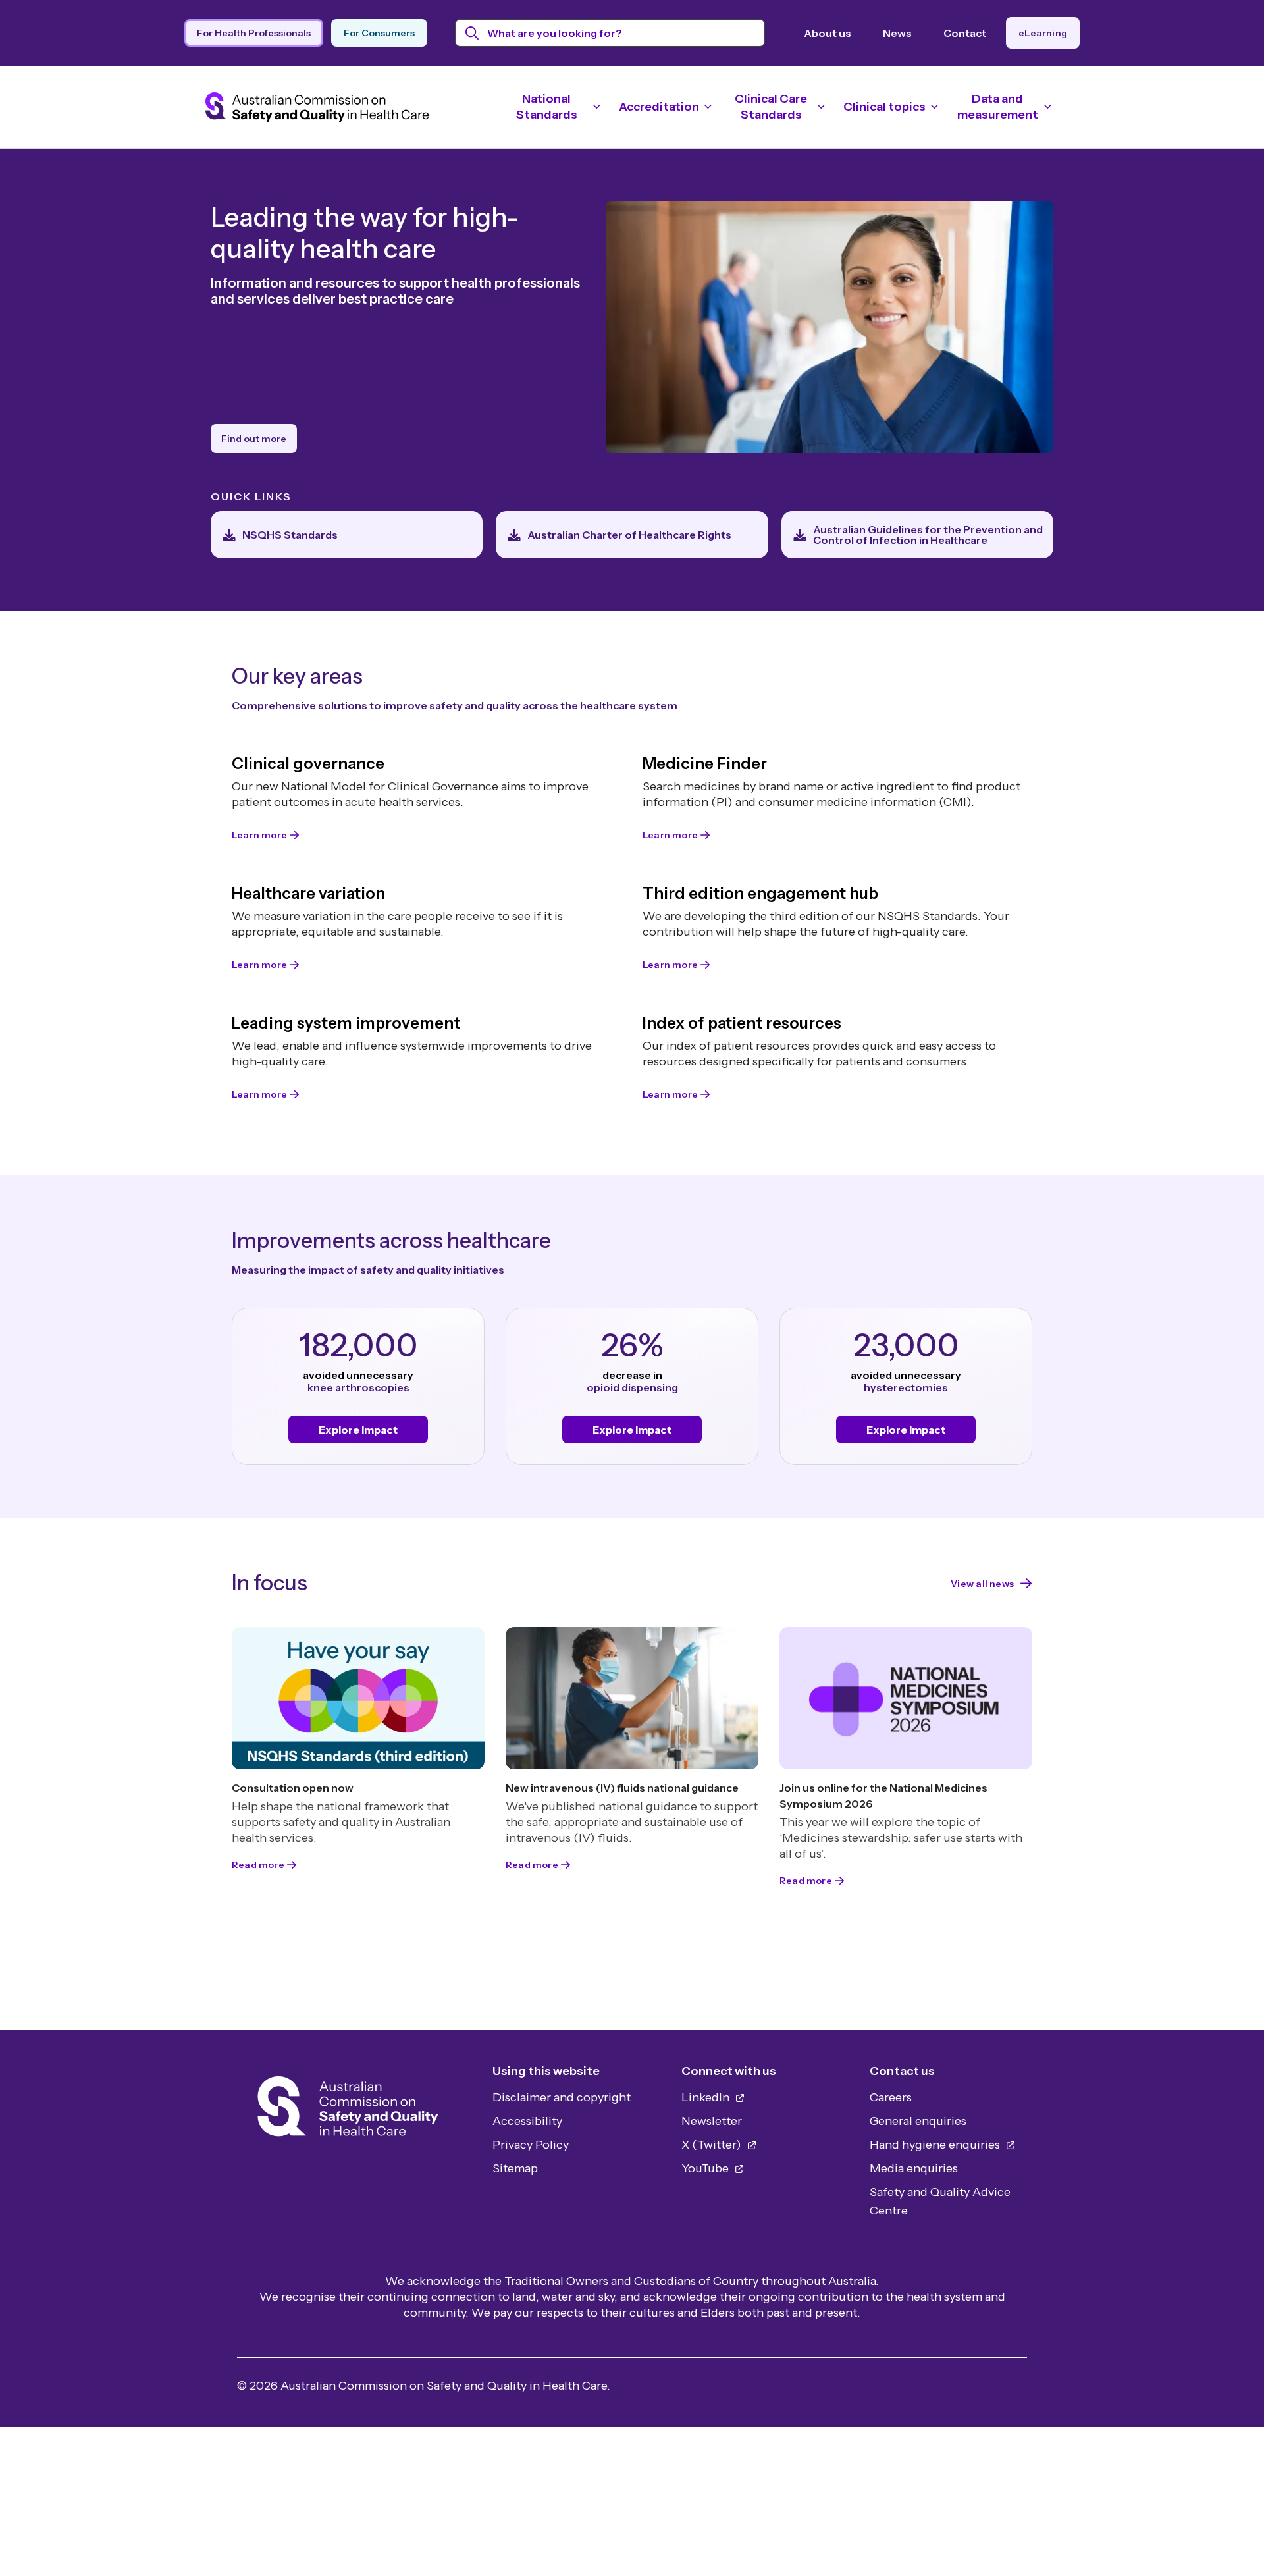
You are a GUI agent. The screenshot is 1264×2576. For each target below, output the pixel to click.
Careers (891, 2097)
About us (828, 33)
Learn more (259, 835)
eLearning (1043, 33)
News (897, 33)
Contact (965, 33)
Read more (258, 1865)
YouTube (706, 2168)
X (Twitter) (713, 2145)
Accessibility (527, 2121)
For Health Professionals (254, 33)
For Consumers (379, 33)
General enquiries (918, 2121)
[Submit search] (472, 33)
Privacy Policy (531, 2145)
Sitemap (515, 2168)
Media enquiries (914, 2168)
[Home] (348, 2110)
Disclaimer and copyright (562, 2097)
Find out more (254, 439)
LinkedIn (707, 2097)
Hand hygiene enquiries (936, 2145)
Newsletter (712, 2121)
